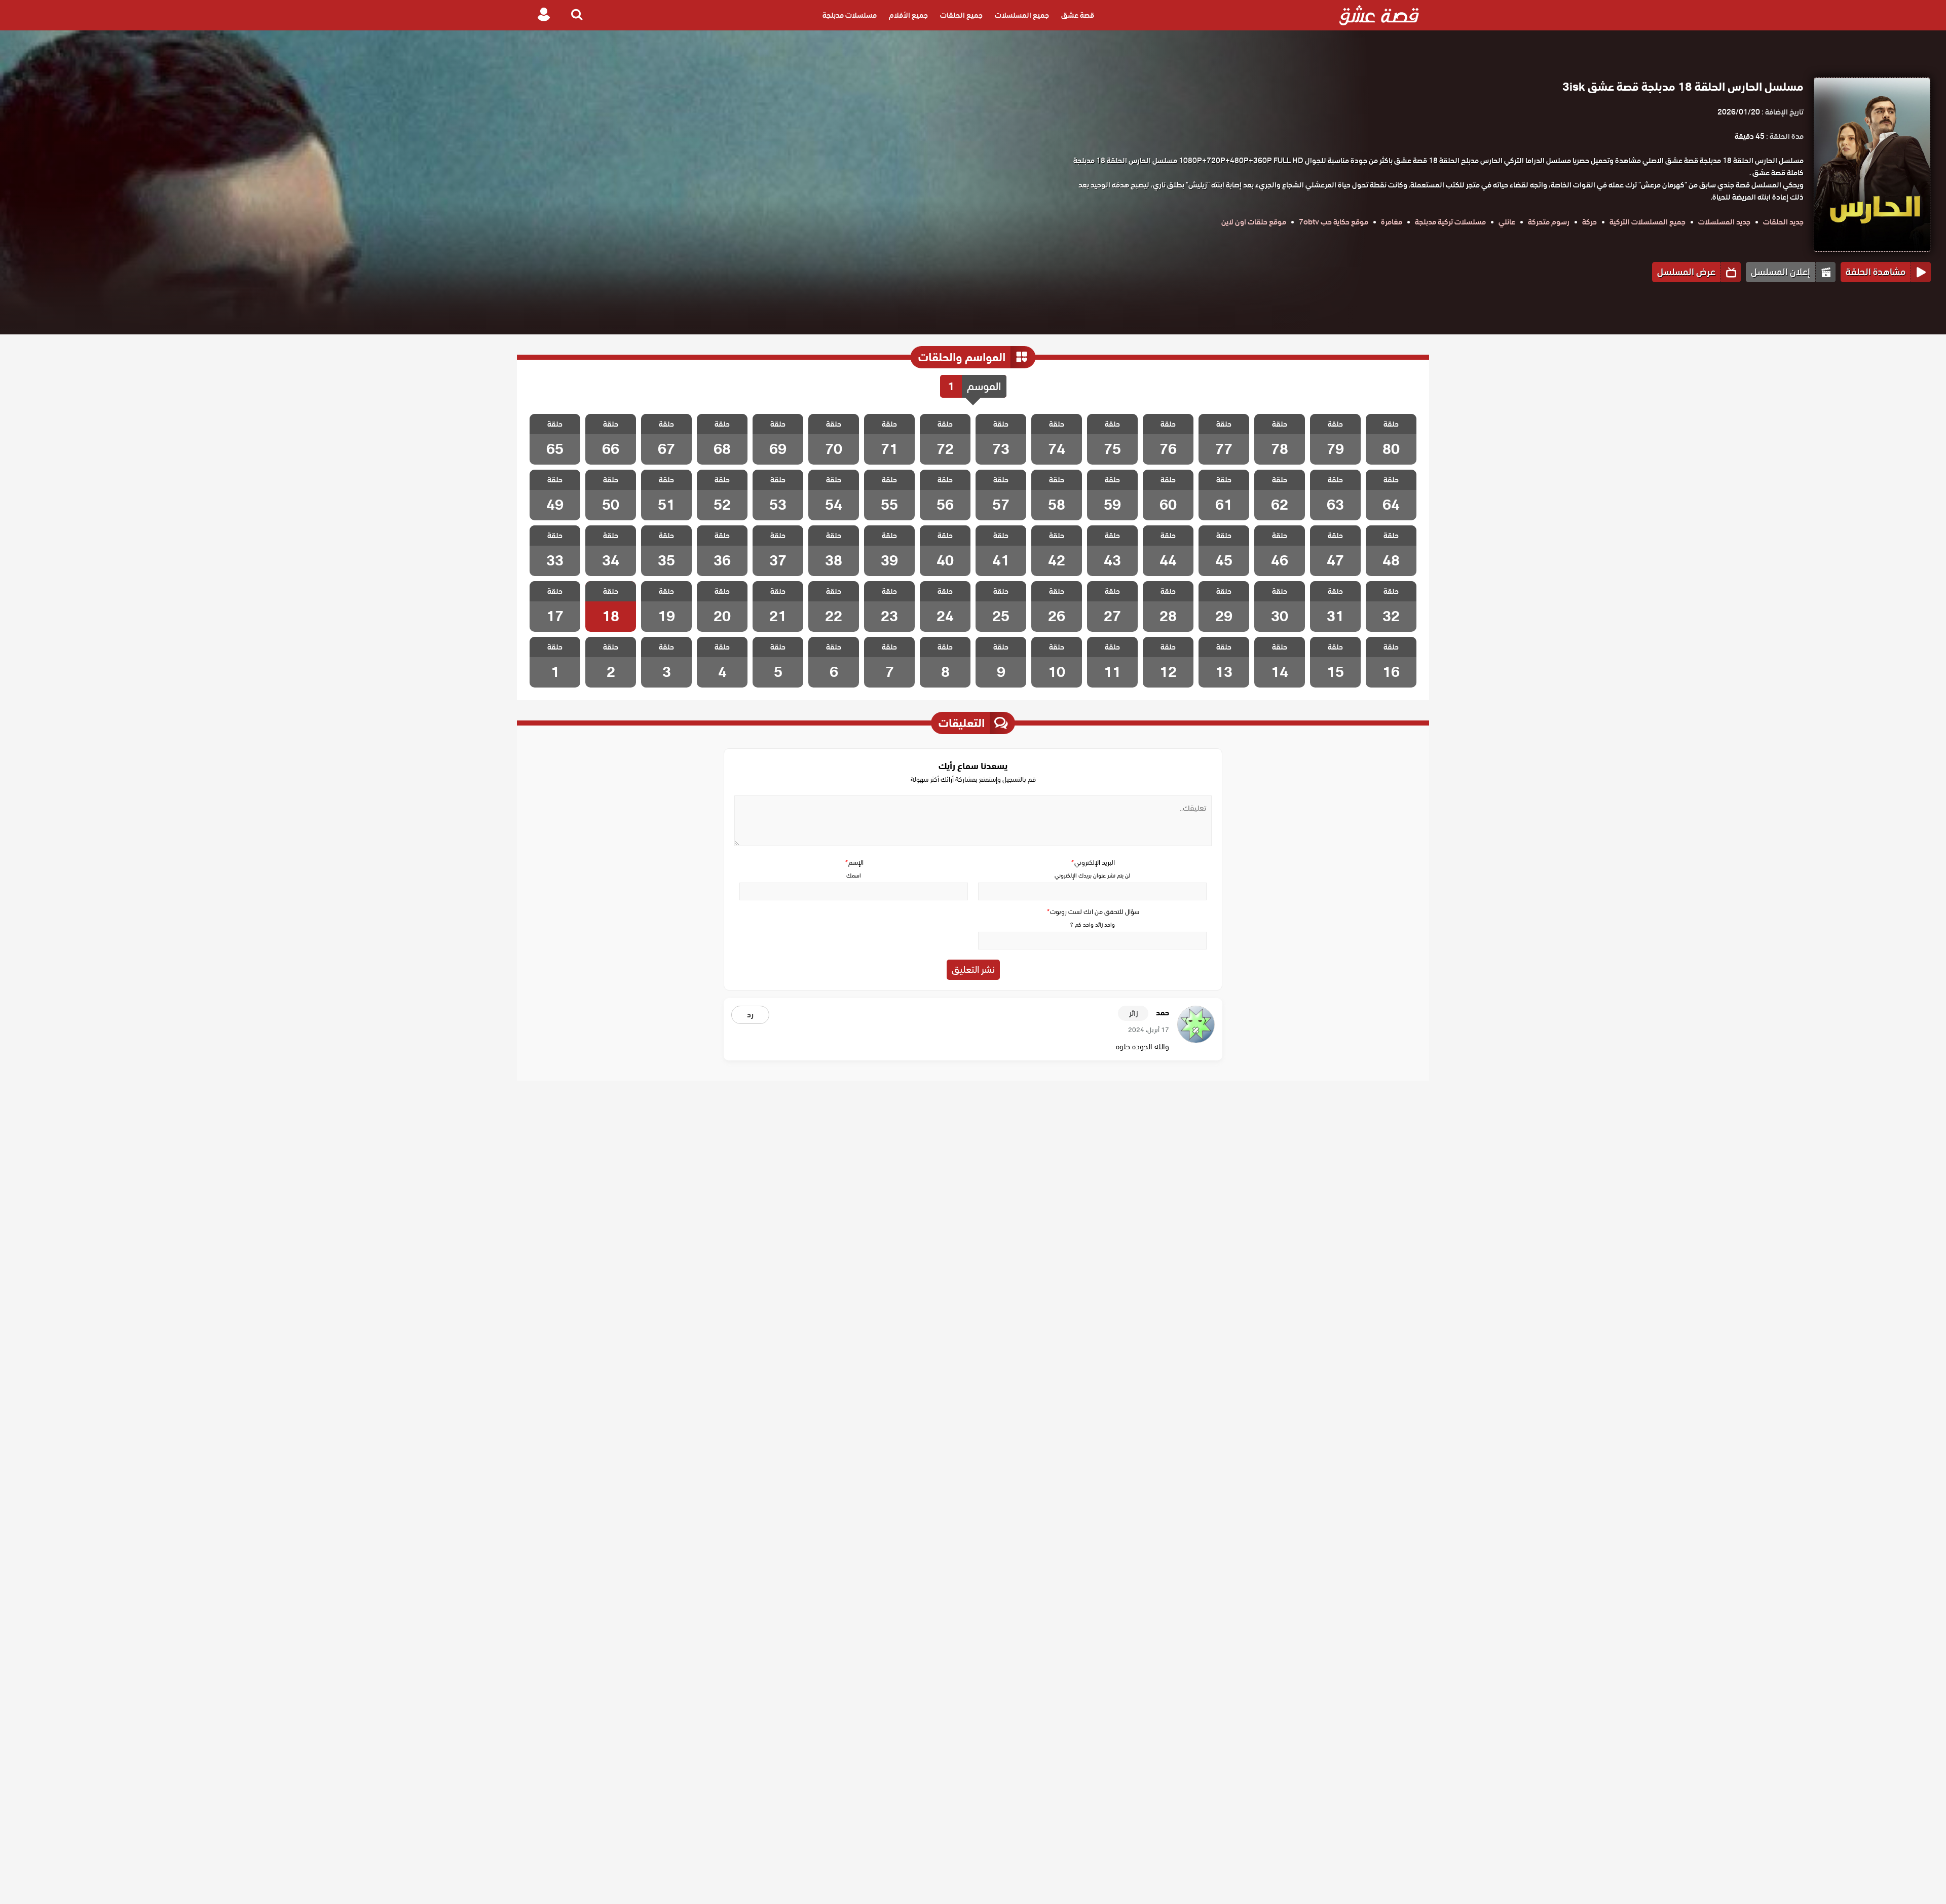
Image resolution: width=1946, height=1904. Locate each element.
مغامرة (1392, 222)
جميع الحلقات (961, 15)
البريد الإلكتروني (1093, 863)
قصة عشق (1078, 15)
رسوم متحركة (1549, 222)
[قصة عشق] (1379, 15)
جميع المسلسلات (1022, 15)
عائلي (1507, 222)
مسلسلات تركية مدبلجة (1450, 222)
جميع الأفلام (908, 15)
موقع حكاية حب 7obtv (1334, 222)
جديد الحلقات (1783, 222)
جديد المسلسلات (1724, 222)
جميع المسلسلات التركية (1648, 222)
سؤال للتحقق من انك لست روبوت (1093, 912)
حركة (1589, 222)
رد (750, 1015)
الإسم (854, 863)
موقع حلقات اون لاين (1254, 222)
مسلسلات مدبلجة (850, 15)
